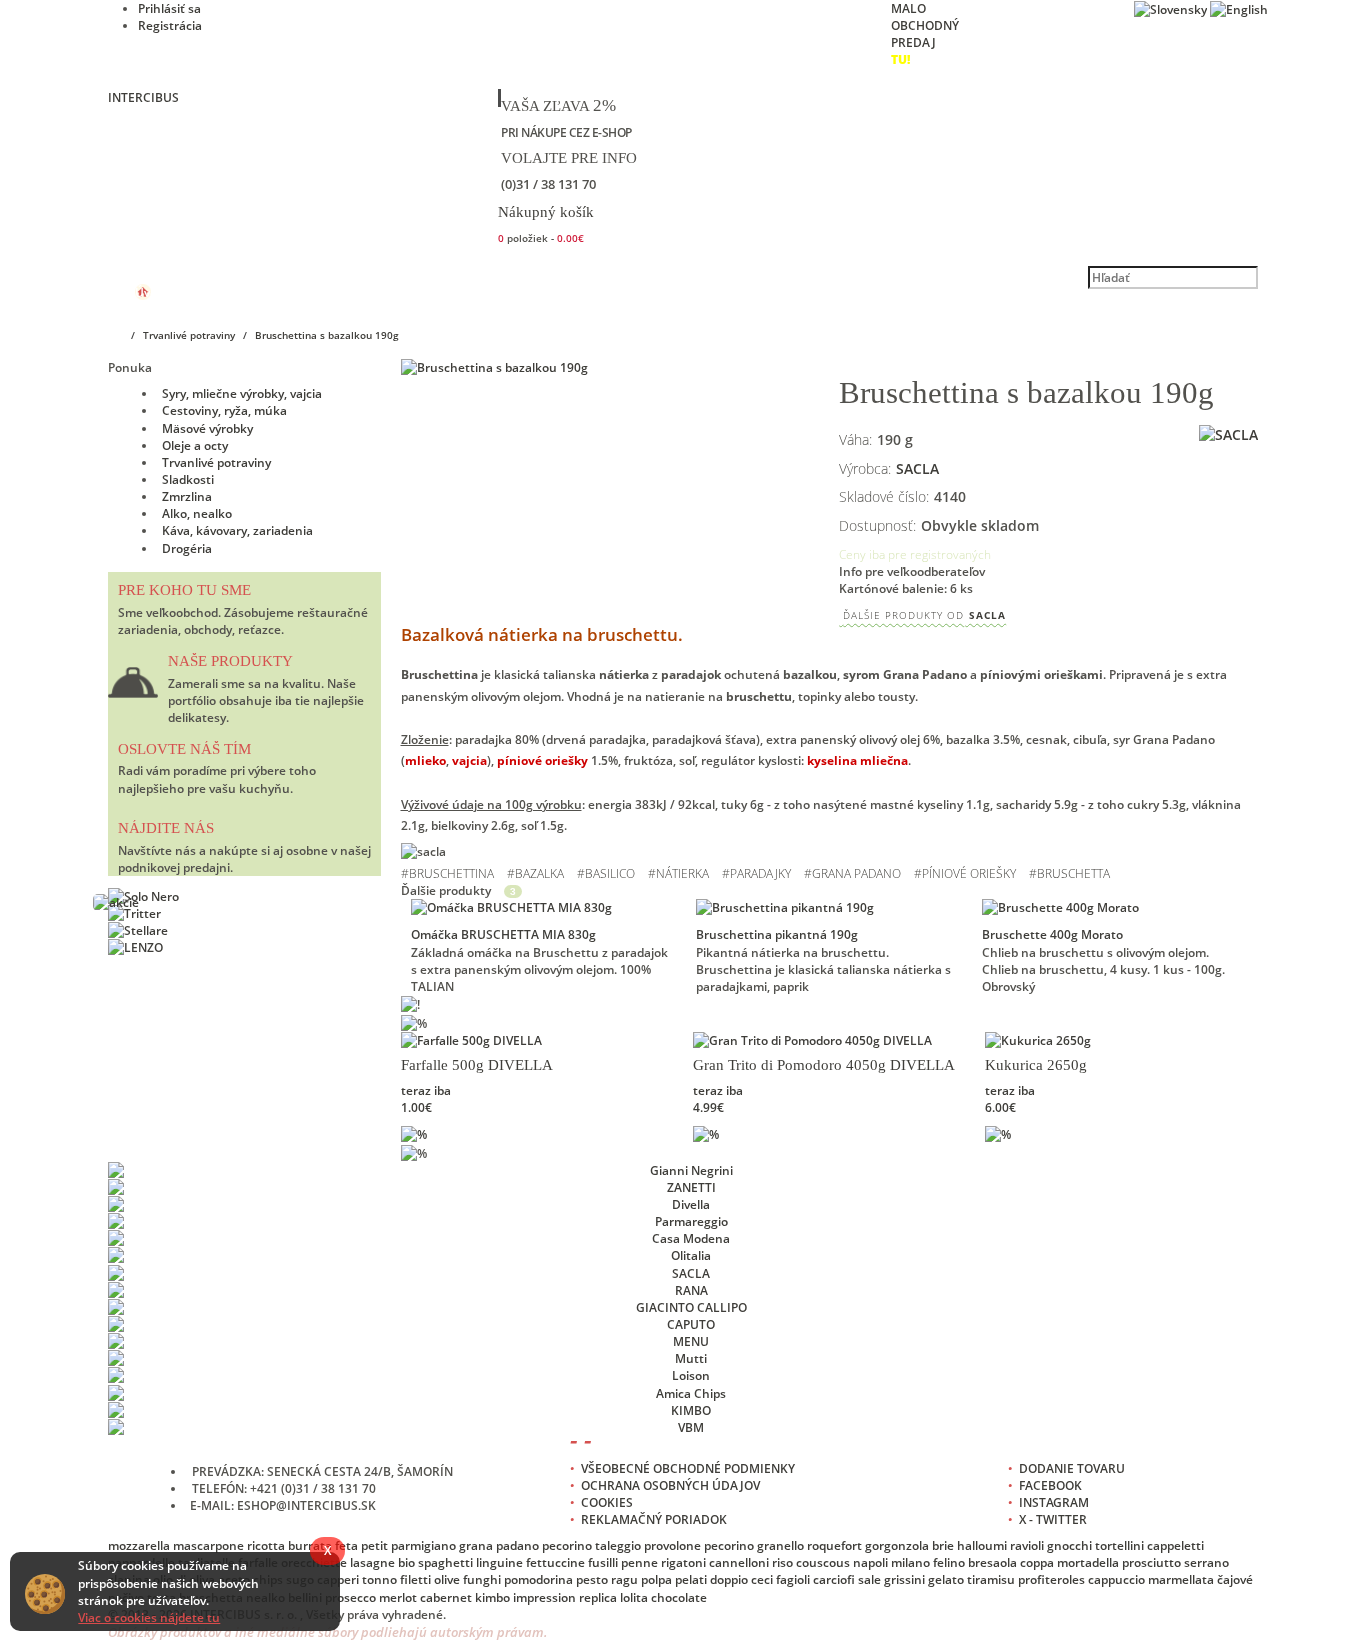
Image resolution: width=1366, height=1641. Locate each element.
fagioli (793, 1579)
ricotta (266, 1545)
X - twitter (1053, 1519)
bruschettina (451, 873)
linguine (499, 1562)
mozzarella (139, 1545)
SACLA (924, 615)
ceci (762, 1579)
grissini (904, 1579)
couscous (823, 1562)
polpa (656, 1579)
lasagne (372, 1562)
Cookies (607, 1502)
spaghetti (445, 1562)
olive (447, 1579)
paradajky (760, 873)
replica (598, 1597)
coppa (1037, 1562)
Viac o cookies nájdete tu (149, 1617)
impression (544, 1597)
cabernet (446, 1597)
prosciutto (1151, 1562)
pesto (592, 1579)
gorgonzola (897, 1545)
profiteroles (1051, 1579)
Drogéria (187, 548)
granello (780, 1545)
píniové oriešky (969, 873)
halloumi (982, 1545)
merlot (398, 1597)
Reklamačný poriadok (654, 1519)
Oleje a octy (195, 445)
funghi (482, 1579)
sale (869, 1579)
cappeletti (1175, 1545)
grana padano (856, 873)
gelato (946, 1579)
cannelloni (739, 1562)
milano (910, 1562)
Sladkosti (188, 479)
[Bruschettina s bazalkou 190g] (610, 367)
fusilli (603, 1562)
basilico (610, 873)
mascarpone (208, 1545)
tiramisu (991, 1579)
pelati (691, 1579)
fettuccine (555, 1562)
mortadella (1088, 1562)
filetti (415, 1579)
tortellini (1119, 1545)
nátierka (682, 873)
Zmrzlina (187, 496)
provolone (672, 1545)
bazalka (539, 873)
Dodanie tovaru (1072, 1468)
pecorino (567, 1545)
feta (346, 1545)
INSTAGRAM (1054, 1502)
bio (406, 1562)
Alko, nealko (197, 513)
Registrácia (170, 25)
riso (782, 1562)
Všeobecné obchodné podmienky (688, 1468)
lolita (634, 1597)
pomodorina (538, 1579)
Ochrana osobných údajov (670, 1485)
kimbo (492, 1597)
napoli (870, 1562)
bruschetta (1073, 873)
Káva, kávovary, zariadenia (237, 530)
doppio (729, 1579)
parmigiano (423, 1545)
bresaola (992, 1562)
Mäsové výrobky (207, 428)
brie (943, 1545)
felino (949, 1562)
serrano (1206, 1562)
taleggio (618, 1545)
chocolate (679, 1597)
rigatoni (683, 1562)
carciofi (834, 1579)
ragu (624, 1579)
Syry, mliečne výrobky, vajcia (242, 393)
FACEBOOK (1050, 1485)
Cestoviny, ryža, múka (224, 410)
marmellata (1181, 1579)
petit (374, 1545)
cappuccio (1116, 1579)
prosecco (350, 1597)
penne (639, 1562)
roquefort (834, 1545)
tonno (379, 1579)
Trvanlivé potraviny (216, 462)
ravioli (1027, 1545)
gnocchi (1069, 1545)
